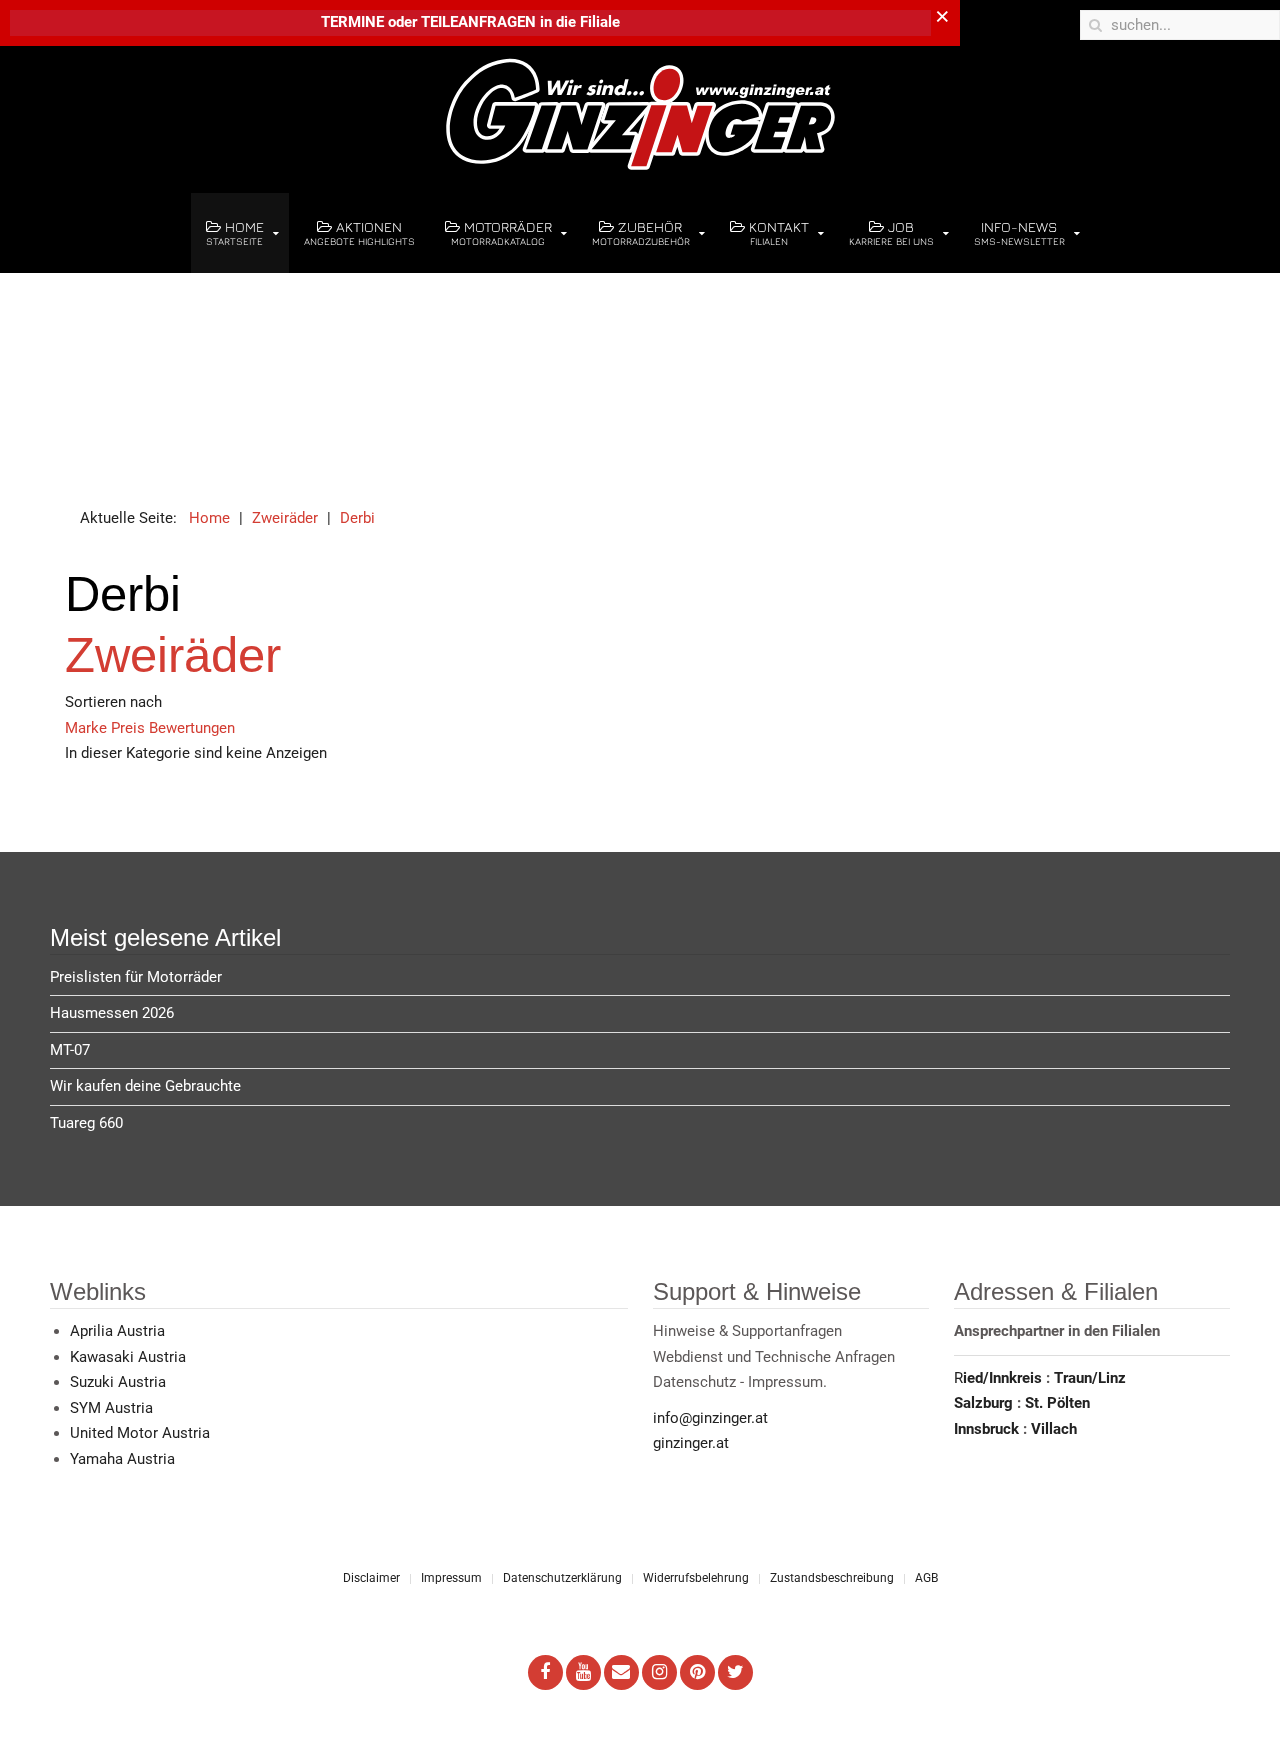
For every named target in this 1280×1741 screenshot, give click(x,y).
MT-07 (70, 1050)
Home (235, 232)
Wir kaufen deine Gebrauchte (145, 1086)
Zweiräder (173, 655)
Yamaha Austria (122, 1459)
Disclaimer (371, 1578)
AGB (926, 1578)
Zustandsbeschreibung (832, 1578)
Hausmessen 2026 (112, 1013)
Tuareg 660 (86, 1123)
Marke (88, 728)
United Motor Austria (140, 1433)
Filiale (600, 22)
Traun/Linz (1090, 1378)
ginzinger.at (691, 1443)
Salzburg (985, 1403)
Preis (130, 728)
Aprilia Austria (117, 1331)
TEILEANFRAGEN (480, 22)
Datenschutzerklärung (562, 1578)
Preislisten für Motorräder (136, 977)
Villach (1054, 1429)
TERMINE (352, 22)
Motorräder (501, 232)
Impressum (451, 1578)
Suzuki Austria (118, 1382)
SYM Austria (111, 1408)
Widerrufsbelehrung (696, 1578)
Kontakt (777, 232)
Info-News (1019, 232)
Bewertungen (192, 728)
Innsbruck (988, 1429)
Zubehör (641, 232)
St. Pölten (1057, 1403)
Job (891, 232)
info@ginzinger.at (710, 1418)
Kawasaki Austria (128, 1357)
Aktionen (359, 232)
